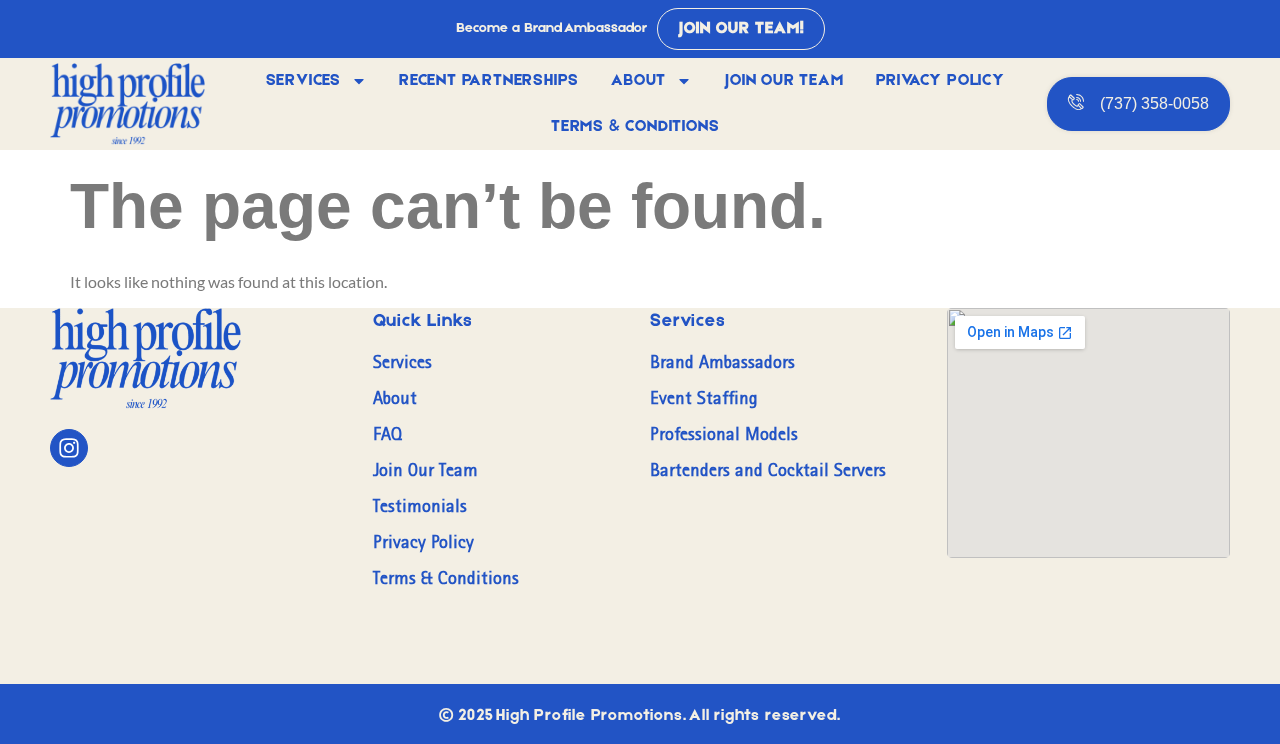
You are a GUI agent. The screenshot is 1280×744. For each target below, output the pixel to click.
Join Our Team (783, 81)
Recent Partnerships (489, 81)
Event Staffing (704, 398)
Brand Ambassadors (722, 362)
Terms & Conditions (635, 127)
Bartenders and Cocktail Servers (768, 470)
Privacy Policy (940, 81)
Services (303, 81)
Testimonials (420, 506)
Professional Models (724, 434)
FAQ (387, 434)
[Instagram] (69, 448)
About (638, 81)
